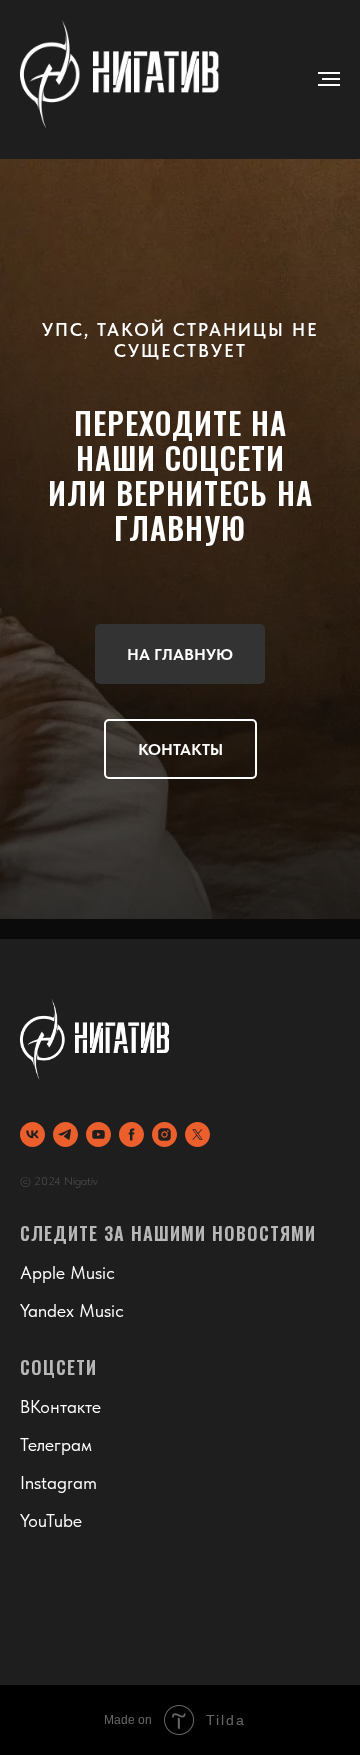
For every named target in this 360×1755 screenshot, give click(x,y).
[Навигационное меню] (329, 79)
